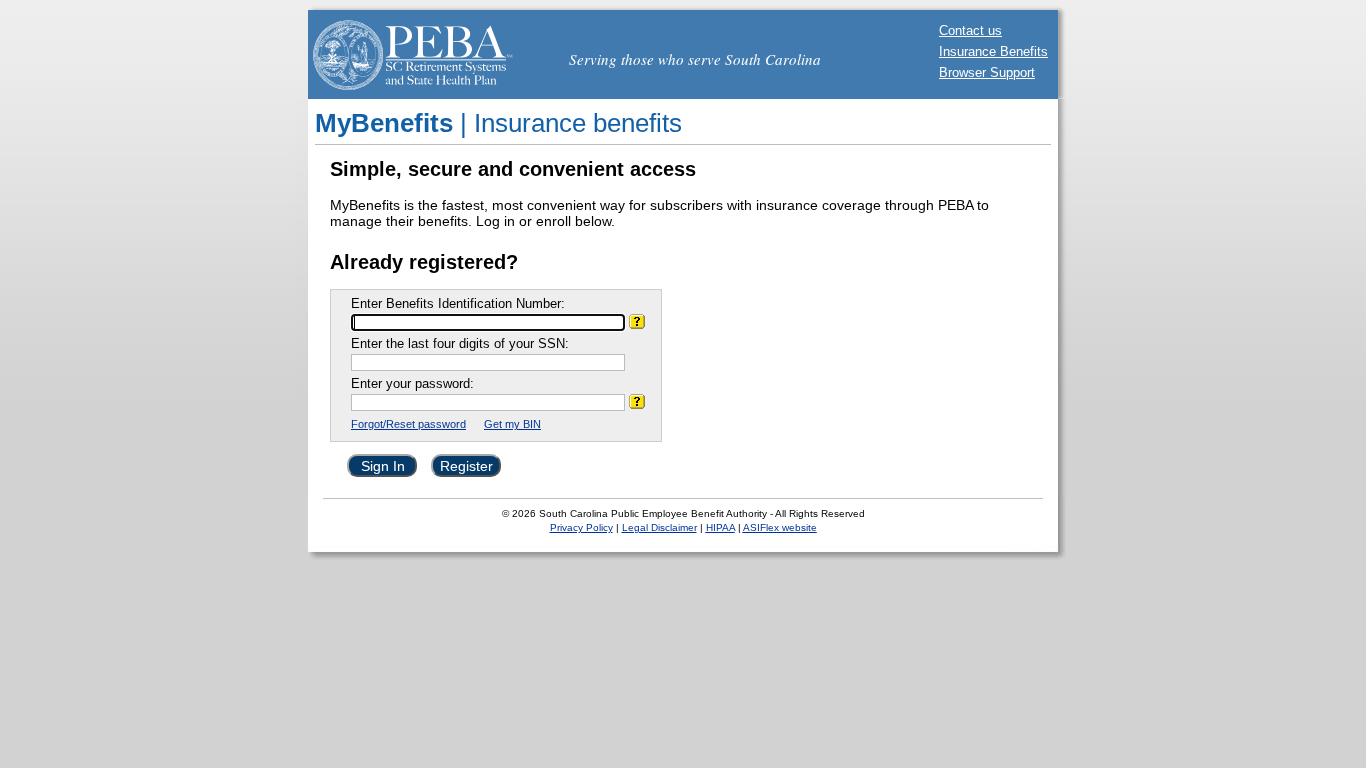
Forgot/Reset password (408, 424)
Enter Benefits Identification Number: (458, 303)
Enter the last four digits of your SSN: (460, 343)
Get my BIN (512, 424)
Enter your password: (412, 383)
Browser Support (987, 72)
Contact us (970, 30)
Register (466, 466)
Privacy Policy (581, 527)
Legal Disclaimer (659, 527)
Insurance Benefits (993, 51)
